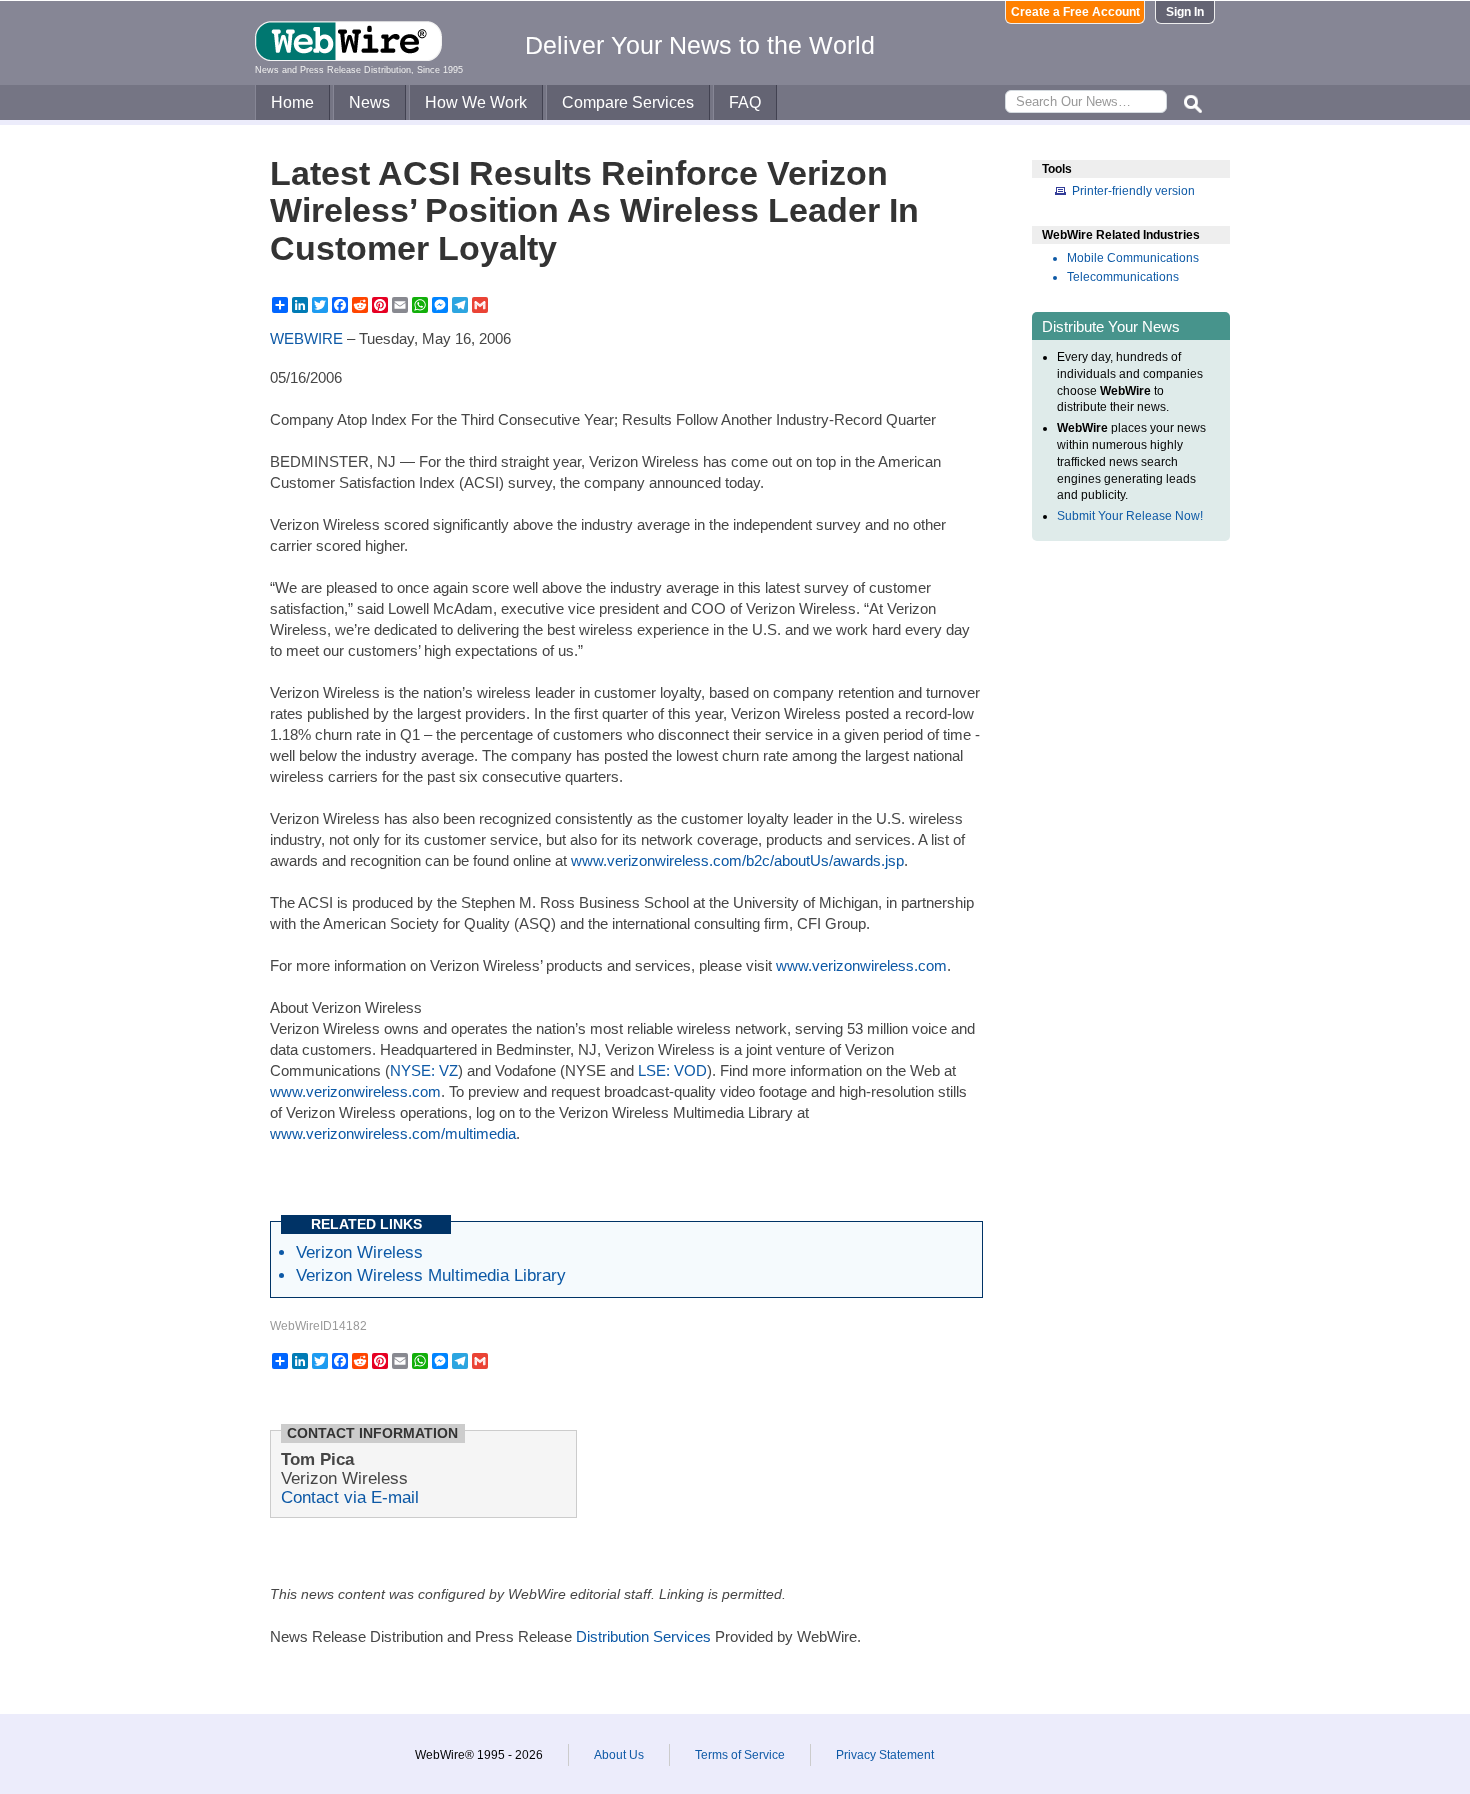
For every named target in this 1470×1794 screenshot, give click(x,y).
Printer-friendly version (1133, 191)
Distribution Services (643, 1636)
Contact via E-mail (350, 1497)
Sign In (1185, 12)
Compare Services (628, 102)
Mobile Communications (1133, 258)
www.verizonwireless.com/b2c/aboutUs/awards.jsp (737, 860)
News (369, 102)
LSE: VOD (672, 1070)
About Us (619, 1755)
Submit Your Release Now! (1130, 516)
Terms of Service (740, 1755)
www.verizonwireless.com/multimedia (393, 1133)
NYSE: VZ (424, 1070)
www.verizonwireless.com (861, 965)
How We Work (476, 102)
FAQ (745, 102)
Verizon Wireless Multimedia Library (431, 1275)
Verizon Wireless (359, 1252)
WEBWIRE (306, 338)
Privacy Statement (885, 1755)
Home (292, 102)
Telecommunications (1123, 277)
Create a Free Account (1075, 12)
